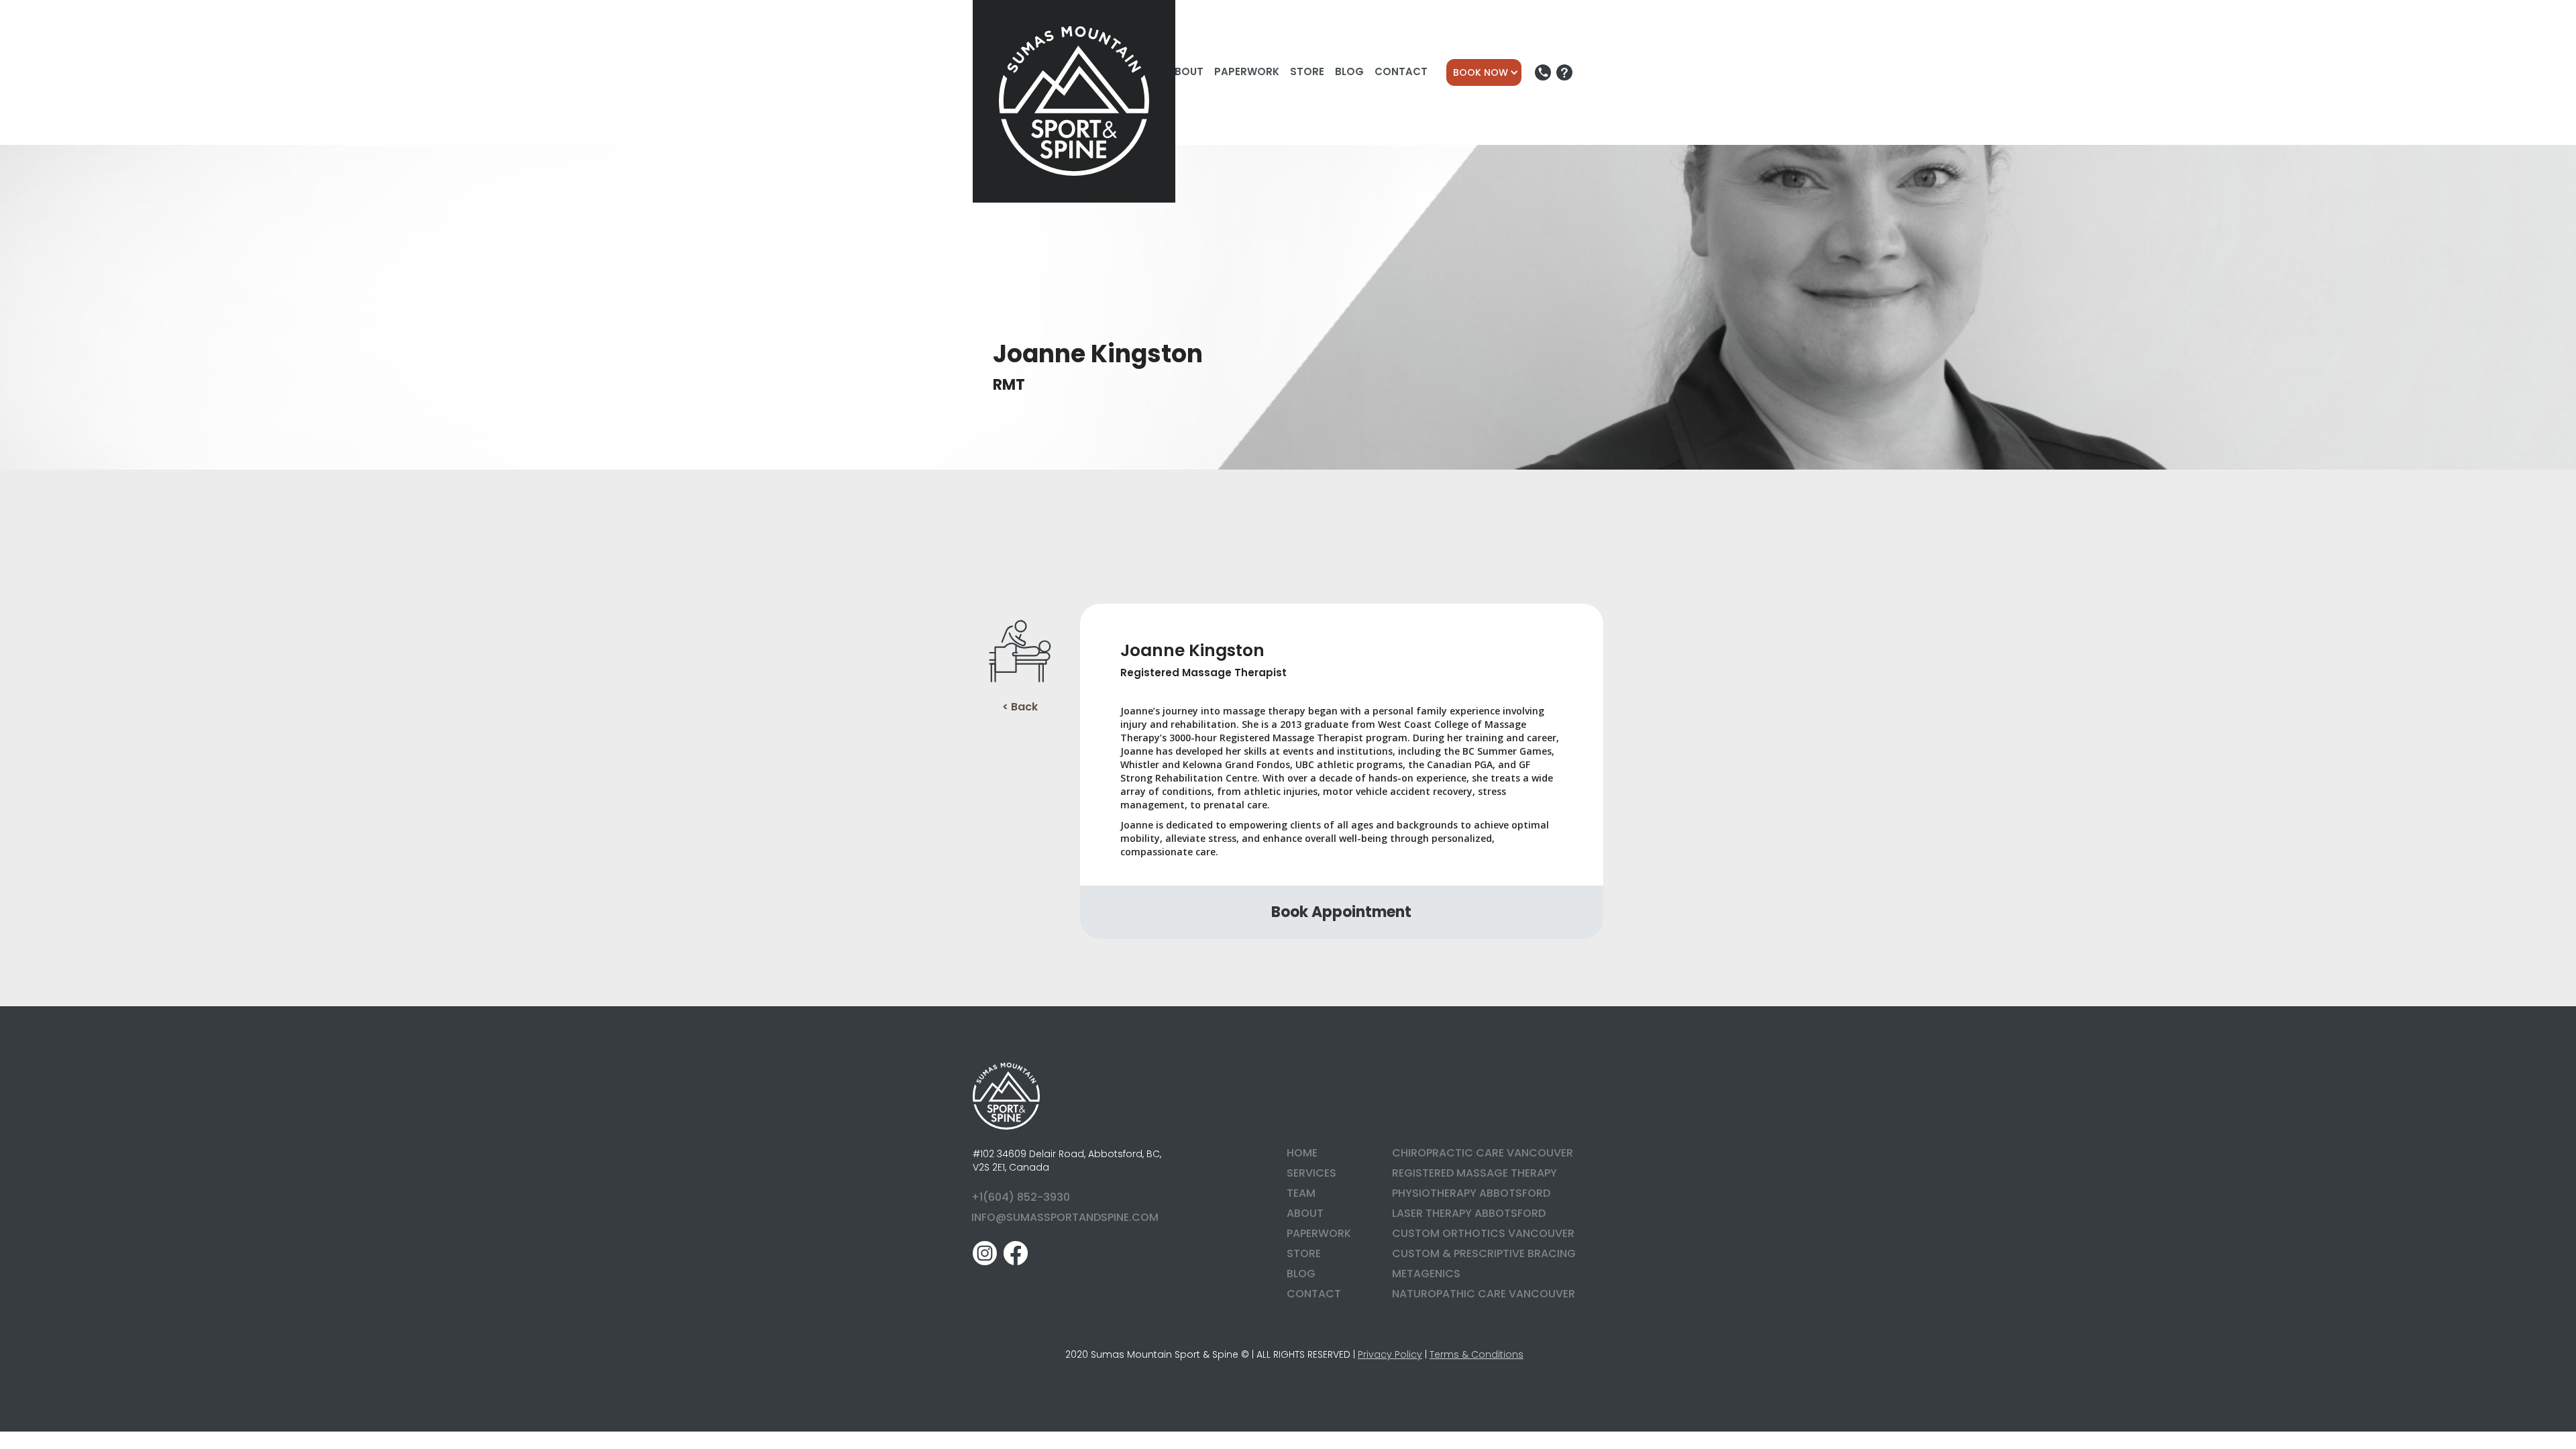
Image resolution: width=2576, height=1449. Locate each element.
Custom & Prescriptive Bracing (1484, 1253)
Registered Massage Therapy (1474, 1173)
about (1305, 1213)
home (1302, 1153)
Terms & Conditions (1477, 1354)
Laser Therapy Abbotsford (1469, 1213)
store (1304, 1253)
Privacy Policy (1390, 1354)
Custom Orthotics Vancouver (1483, 1233)
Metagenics (1426, 1274)
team (1301, 1193)
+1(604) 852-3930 (1021, 1197)
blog (1301, 1274)
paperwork (1319, 1233)
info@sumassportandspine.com (1065, 1217)
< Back (1020, 707)
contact (1314, 1294)
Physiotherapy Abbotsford (1471, 1193)
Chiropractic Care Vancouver (1483, 1153)
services (1311, 1173)
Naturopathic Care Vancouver (1484, 1294)
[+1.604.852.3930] (1543, 72)
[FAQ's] (1564, 72)
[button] (1484, 72)
